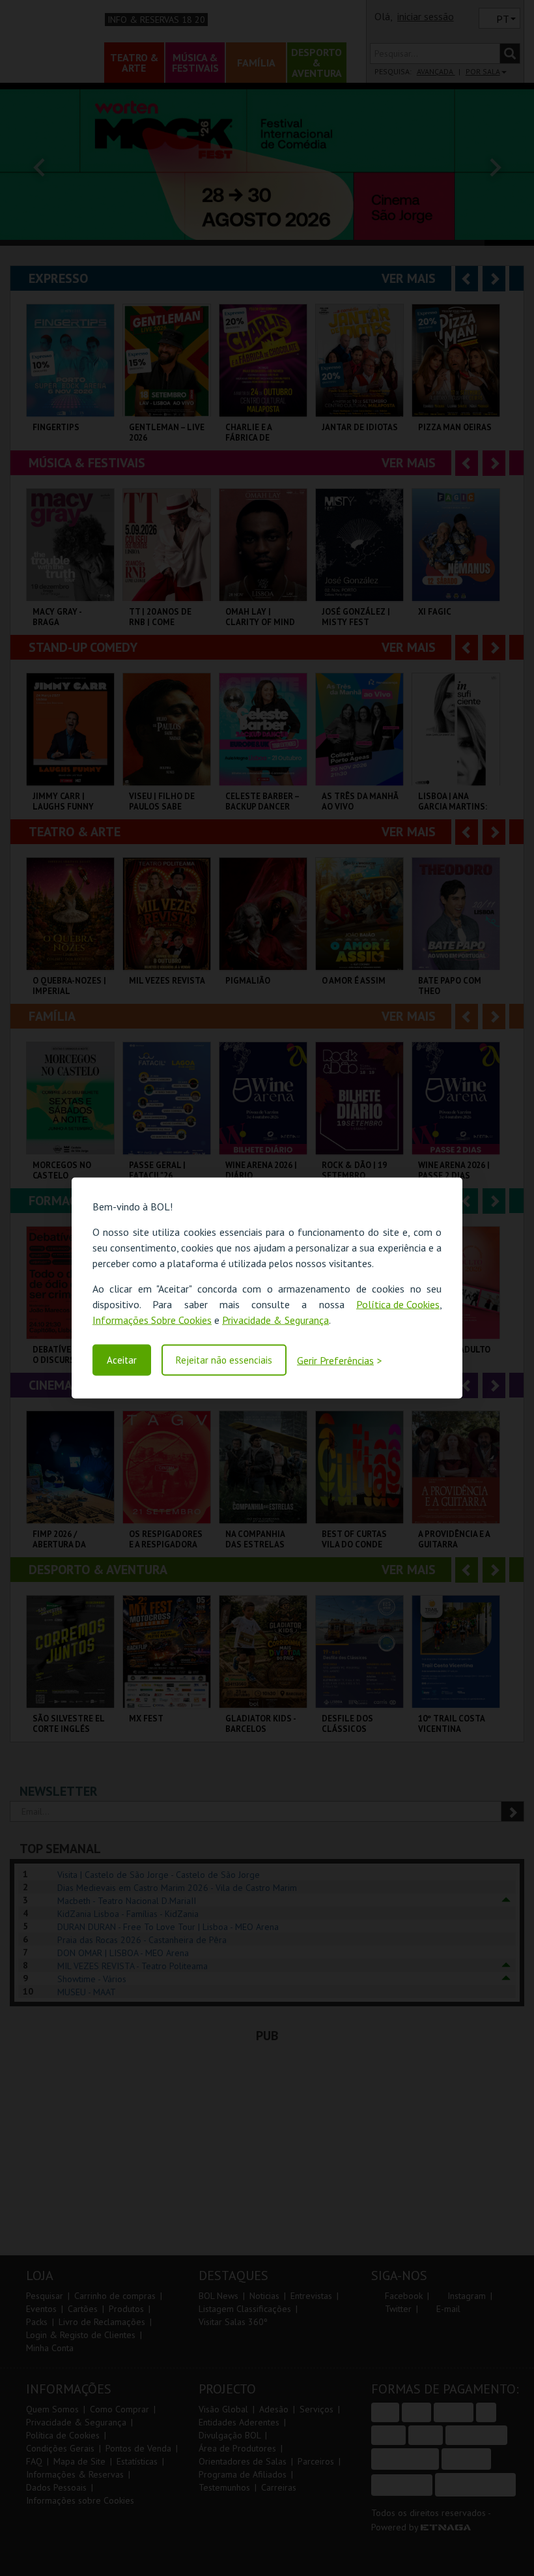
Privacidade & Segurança (275, 1320)
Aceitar (122, 1360)
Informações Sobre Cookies (152, 1320)
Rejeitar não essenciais (224, 1360)
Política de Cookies (398, 1304)
